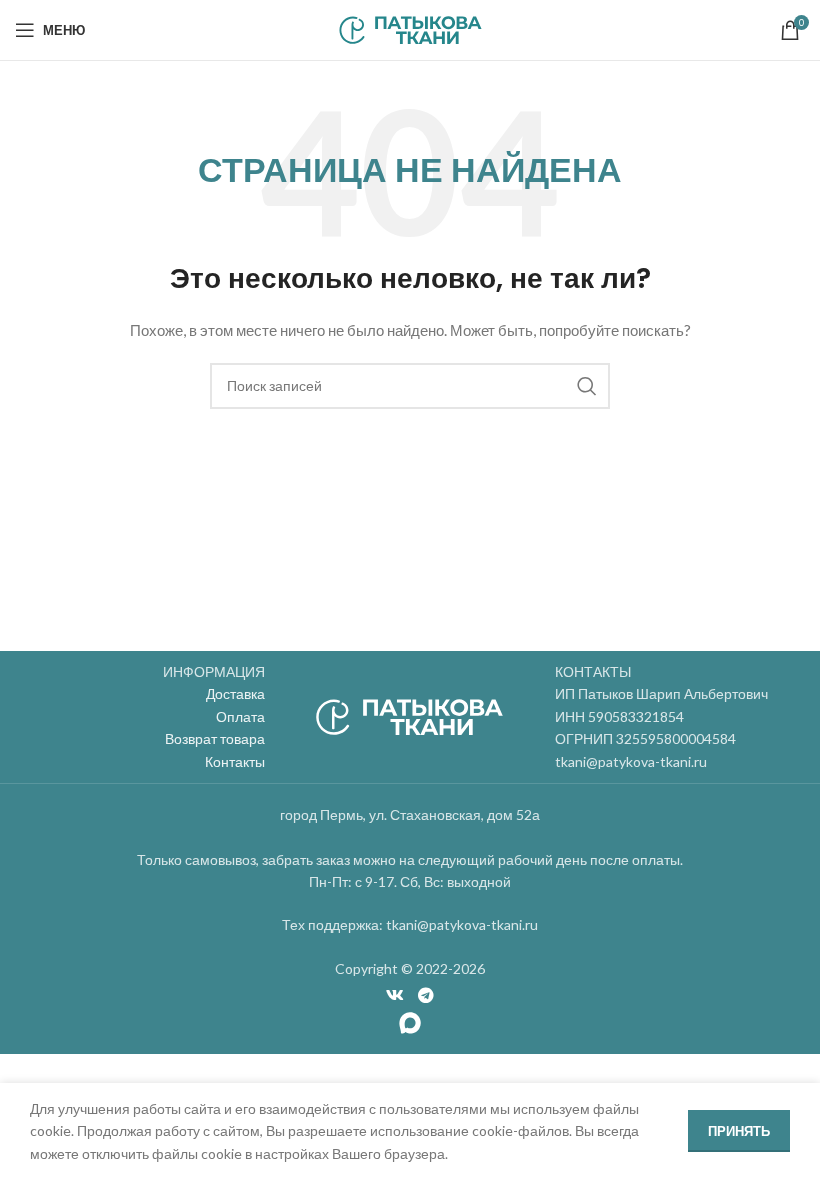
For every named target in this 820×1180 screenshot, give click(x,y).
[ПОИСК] (587, 386)
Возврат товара (215, 738)
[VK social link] (395, 996)
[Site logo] (410, 28)
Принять (739, 1131)
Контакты (235, 761)
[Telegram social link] (425, 996)
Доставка (235, 693)
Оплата (240, 716)
